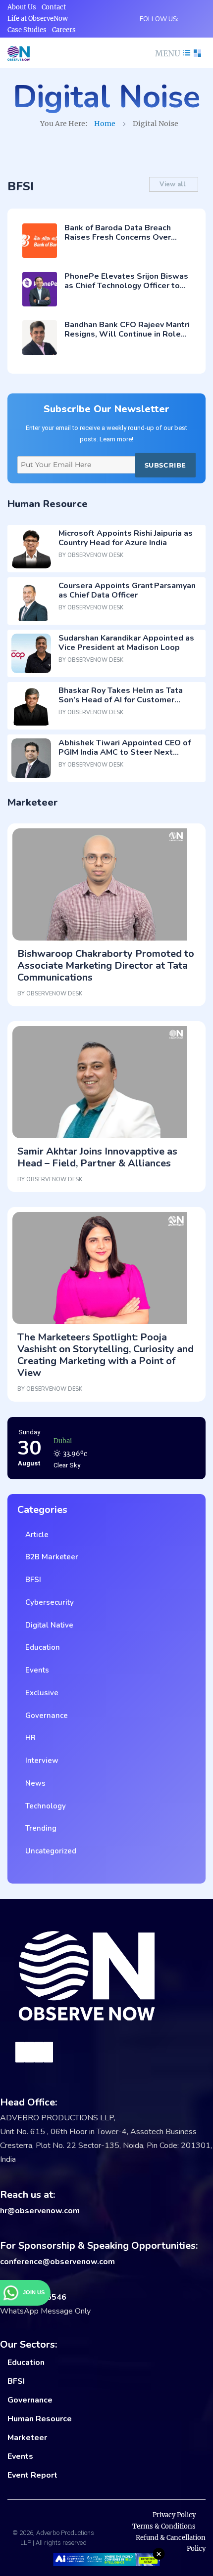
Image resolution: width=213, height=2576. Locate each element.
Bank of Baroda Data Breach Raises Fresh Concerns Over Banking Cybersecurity (118, 237)
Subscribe (165, 465)
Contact (54, 7)
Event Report (32, 2475)
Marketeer (27, 2438)
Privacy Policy (174, 2515)
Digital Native (47, 1625)
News (33, 1783)
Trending (39, 1828)
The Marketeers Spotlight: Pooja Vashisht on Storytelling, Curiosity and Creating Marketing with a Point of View (106, 1355)
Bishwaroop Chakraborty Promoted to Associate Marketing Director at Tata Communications (106, 966)
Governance (45, 1716)
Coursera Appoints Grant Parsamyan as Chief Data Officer (127, 590)
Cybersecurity (48, 1602)
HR (28, 1738)
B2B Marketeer (50, 1557)
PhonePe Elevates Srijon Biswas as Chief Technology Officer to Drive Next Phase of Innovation (126, 286)
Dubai (63, 1438)
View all (174, 184)
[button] (172, 53)
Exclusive (40, 1693)
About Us (22, 7)
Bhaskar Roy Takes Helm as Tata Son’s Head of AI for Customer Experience (121, 700)
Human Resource (40, 2419)
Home (105, 124)
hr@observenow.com (40, 2211)
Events (35, 1670)
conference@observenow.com (57, 2262)
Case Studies (27, 30)
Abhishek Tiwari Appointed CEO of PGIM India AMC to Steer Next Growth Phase (125, 752)
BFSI (31, 1580)
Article (35, 1535)
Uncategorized (49, 1851)
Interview (40, 1760)
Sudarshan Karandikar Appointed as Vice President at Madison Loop (126, 643)
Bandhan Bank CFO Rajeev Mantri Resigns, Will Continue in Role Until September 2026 (127, 334)
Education (41, 1647)
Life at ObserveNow (38, 19)
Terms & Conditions (164, 2526)
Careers (64, 30)
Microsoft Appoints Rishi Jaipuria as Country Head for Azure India (126, 538)
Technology (44, 1806)
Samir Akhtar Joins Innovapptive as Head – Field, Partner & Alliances (97, 1157)
